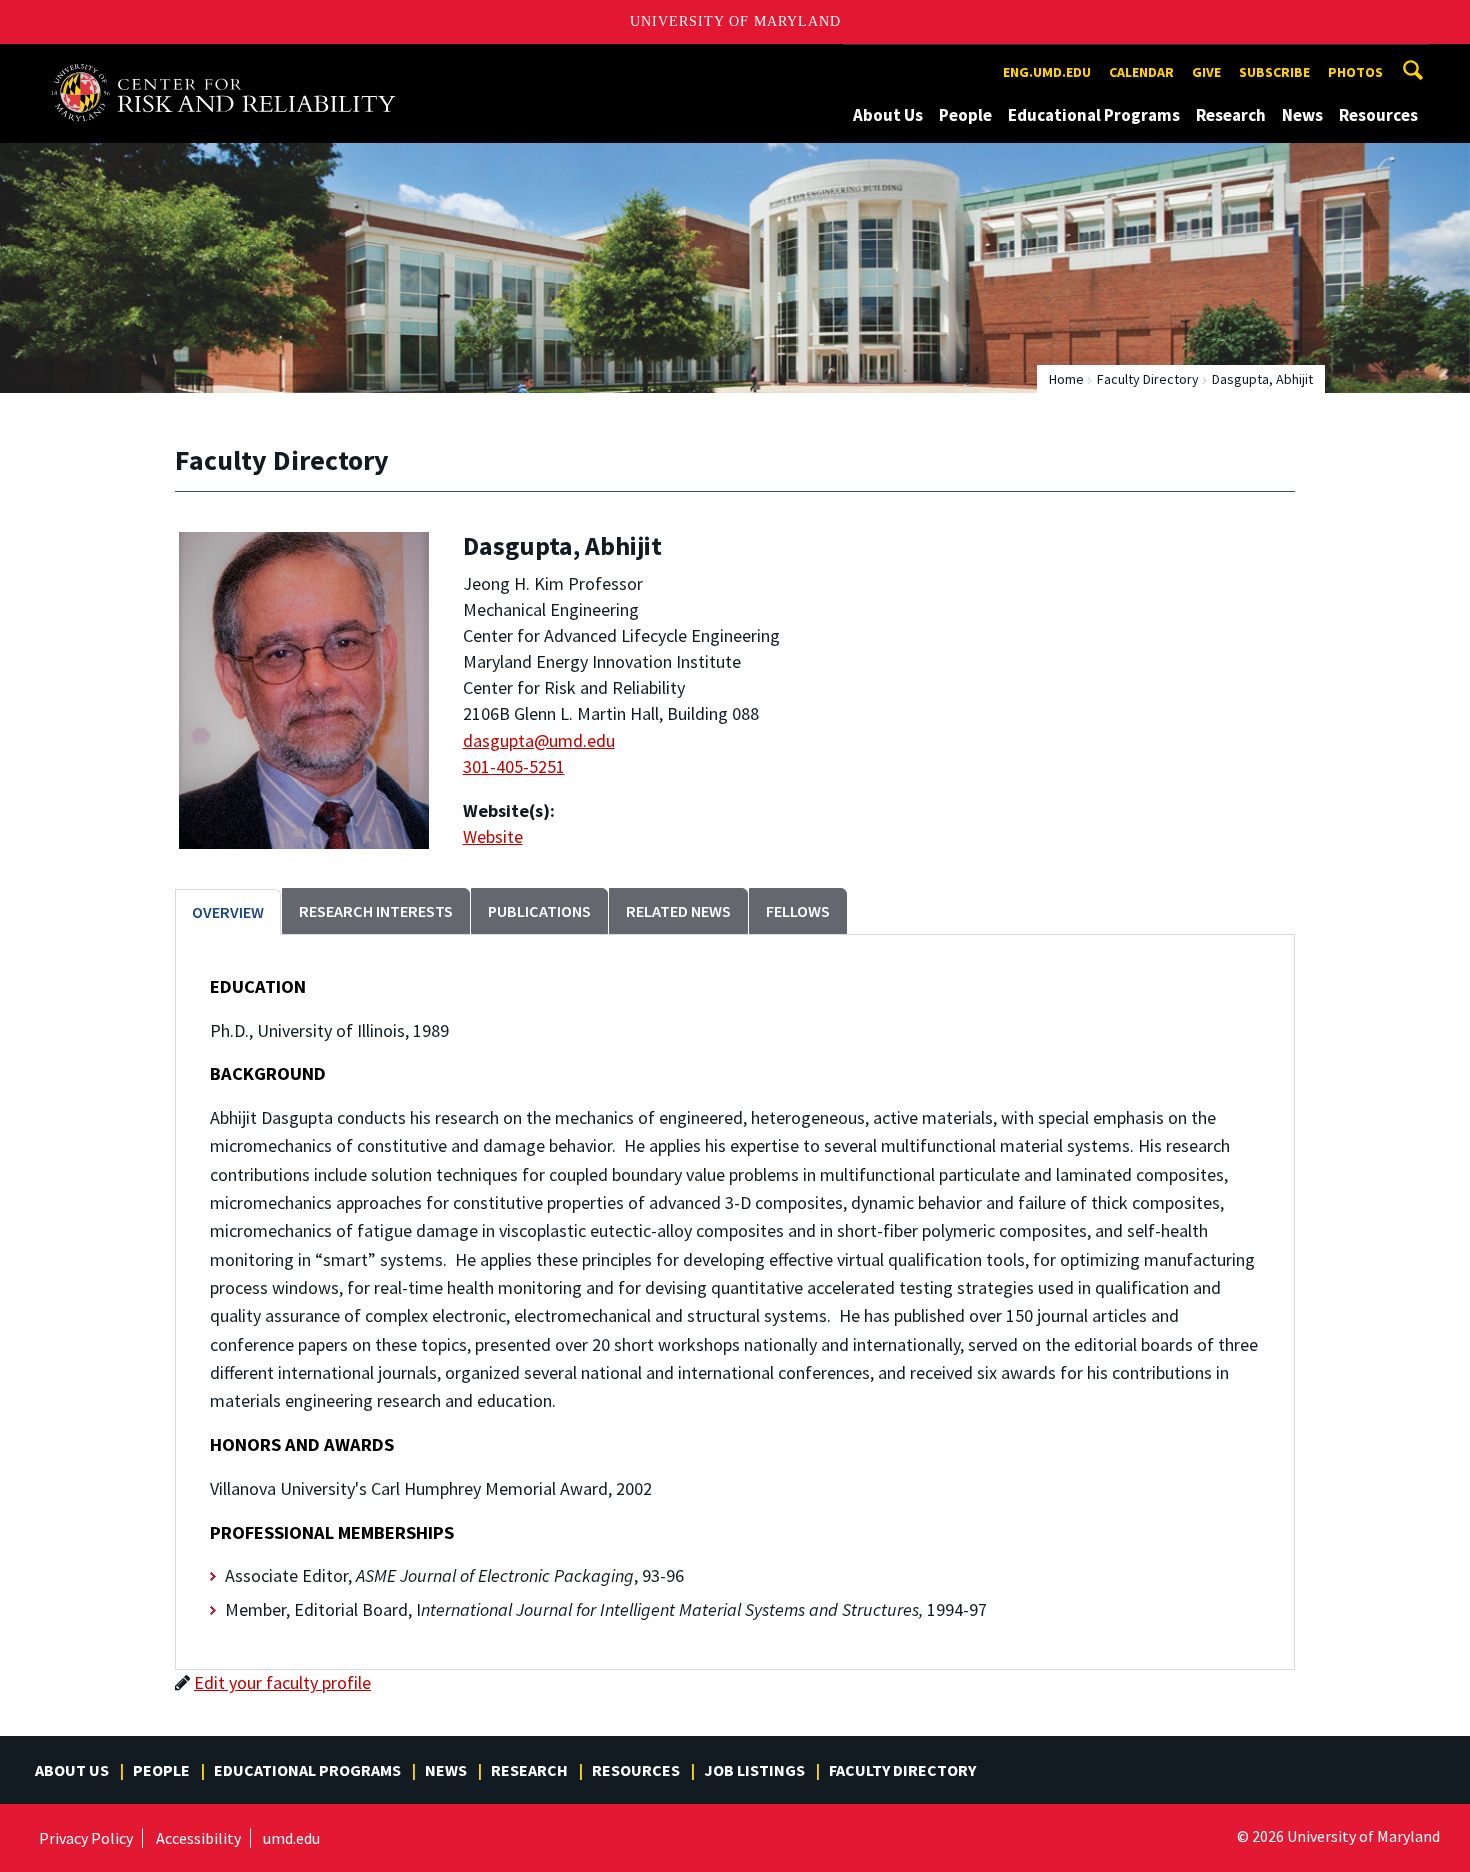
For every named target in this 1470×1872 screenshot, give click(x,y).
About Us (888, 115)
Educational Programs (1094, 115)
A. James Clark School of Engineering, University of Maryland (232, 62)
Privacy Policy (86, 1838)
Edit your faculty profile (282, 1682)
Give (1206, 72)
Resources (1378, 115)
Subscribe (1274, 72)
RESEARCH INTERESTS (376, 911)
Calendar (1141, 72)
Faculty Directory (1148, 379)
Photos (1355, 72)
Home (1066, 379)
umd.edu (291, 1838)
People (965, 115)
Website (493, 836)
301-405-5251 (514, 766)
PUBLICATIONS (539, 911)
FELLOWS (798, 911)
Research (1231, 115)
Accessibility (198, 1838)
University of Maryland (735, 21)
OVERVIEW (228, 912)
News (1302, 115)
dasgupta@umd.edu (539, 740)
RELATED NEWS (678, 911)
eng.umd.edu (1047, 72)
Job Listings (754, 1770)
